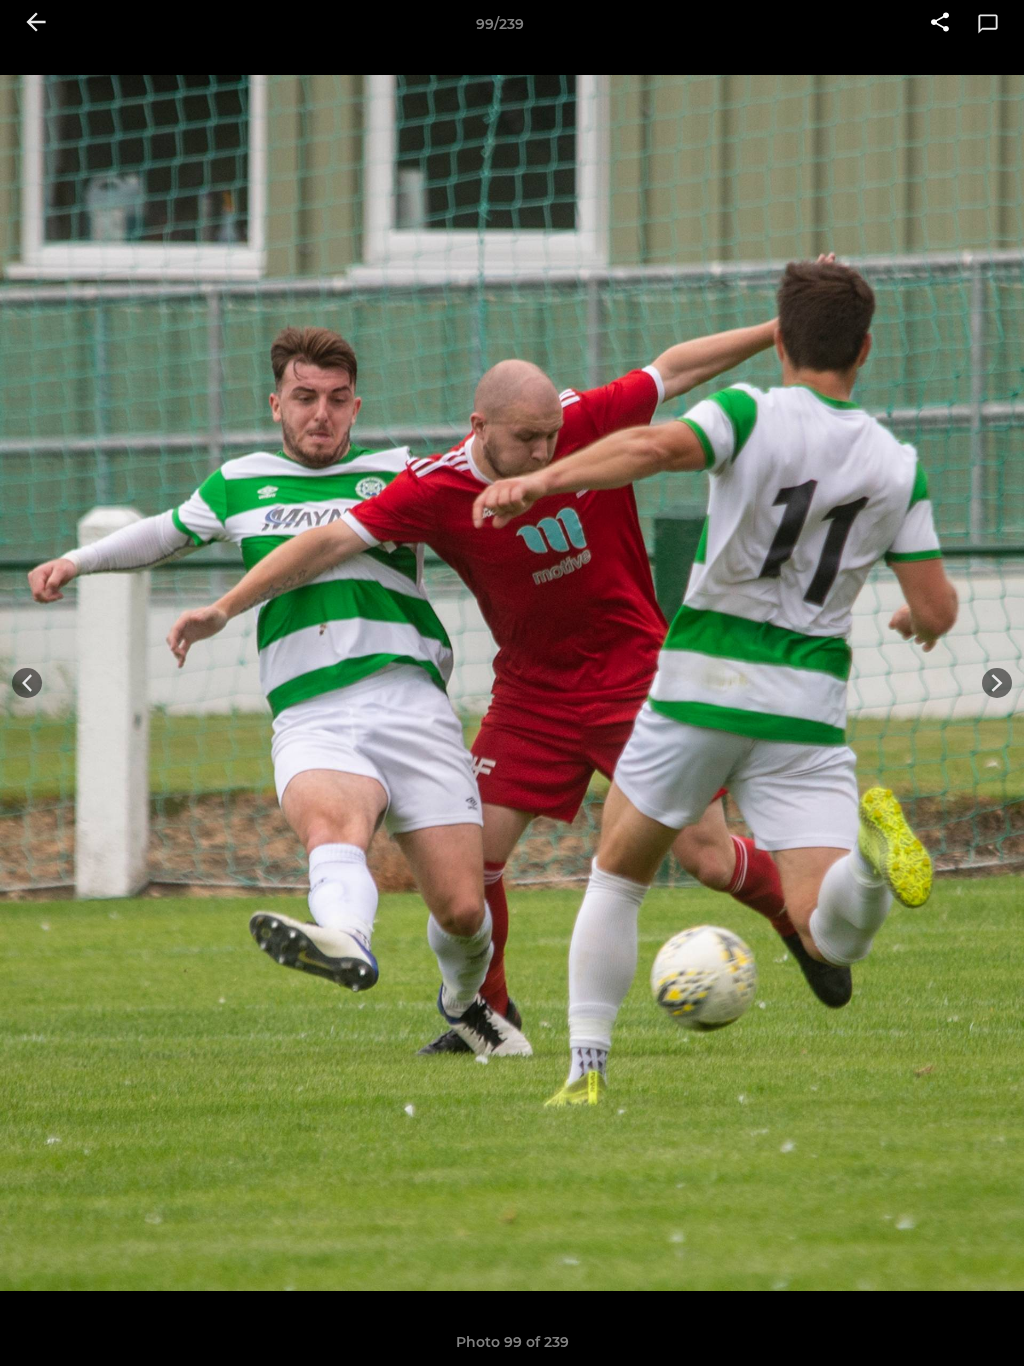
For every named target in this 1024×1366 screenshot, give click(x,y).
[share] (940, 24)
